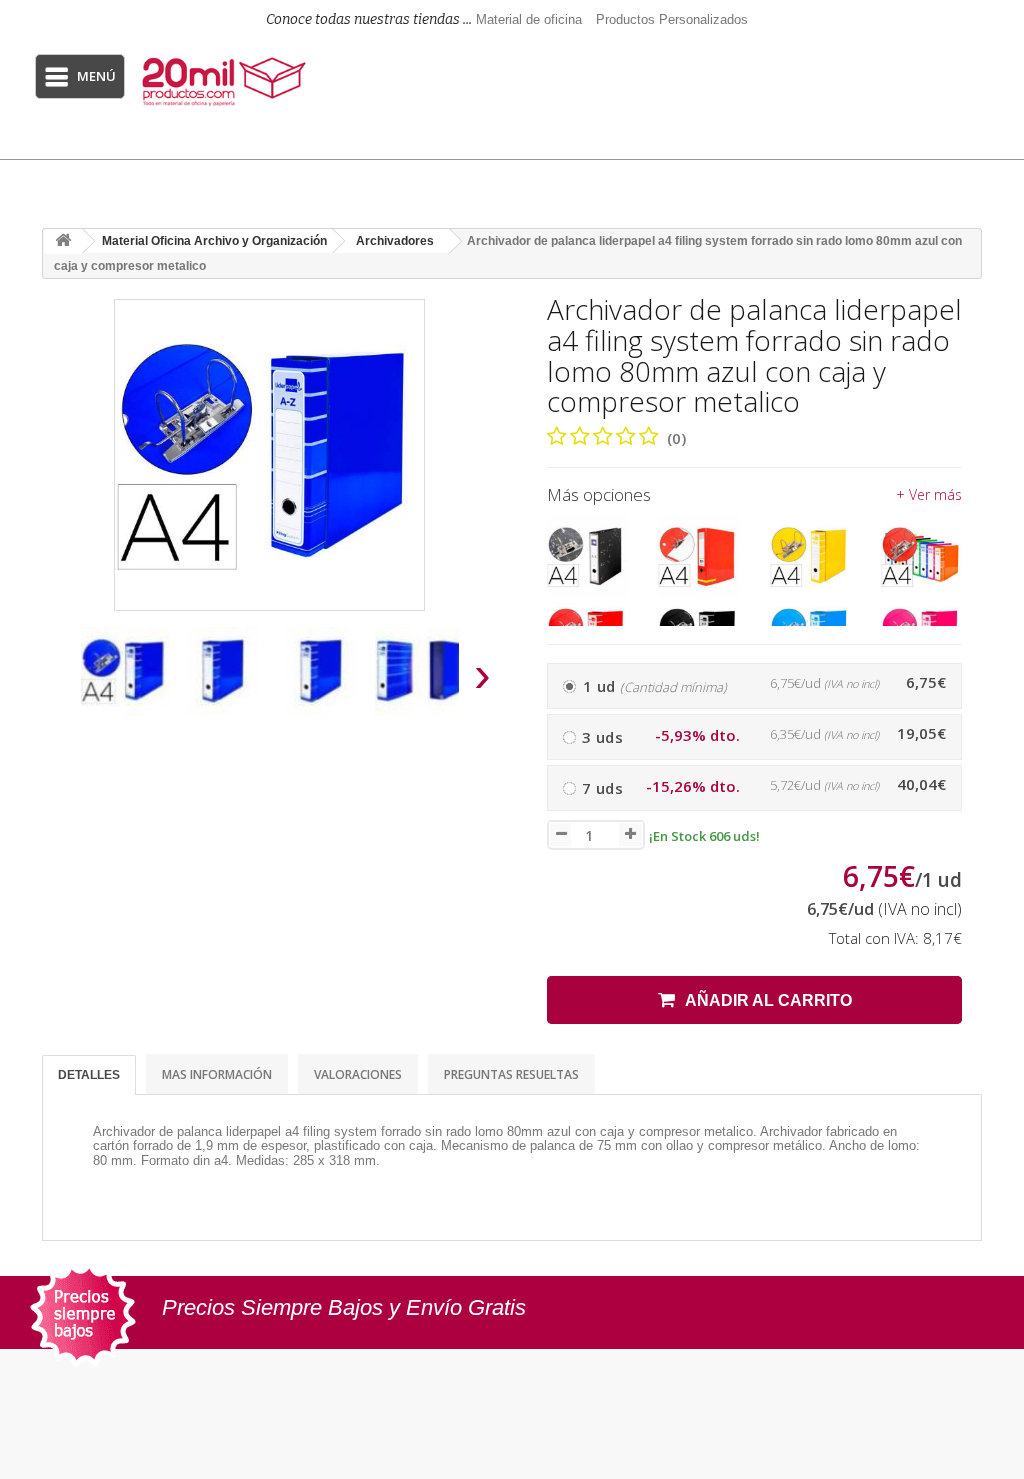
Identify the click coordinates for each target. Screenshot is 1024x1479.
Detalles (89, 1075)
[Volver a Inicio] (63, 241)
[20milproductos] (226, 81)
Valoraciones (358, 1074)
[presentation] (61, 680)
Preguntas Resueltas (511, 1074)
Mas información (217, 1074)
